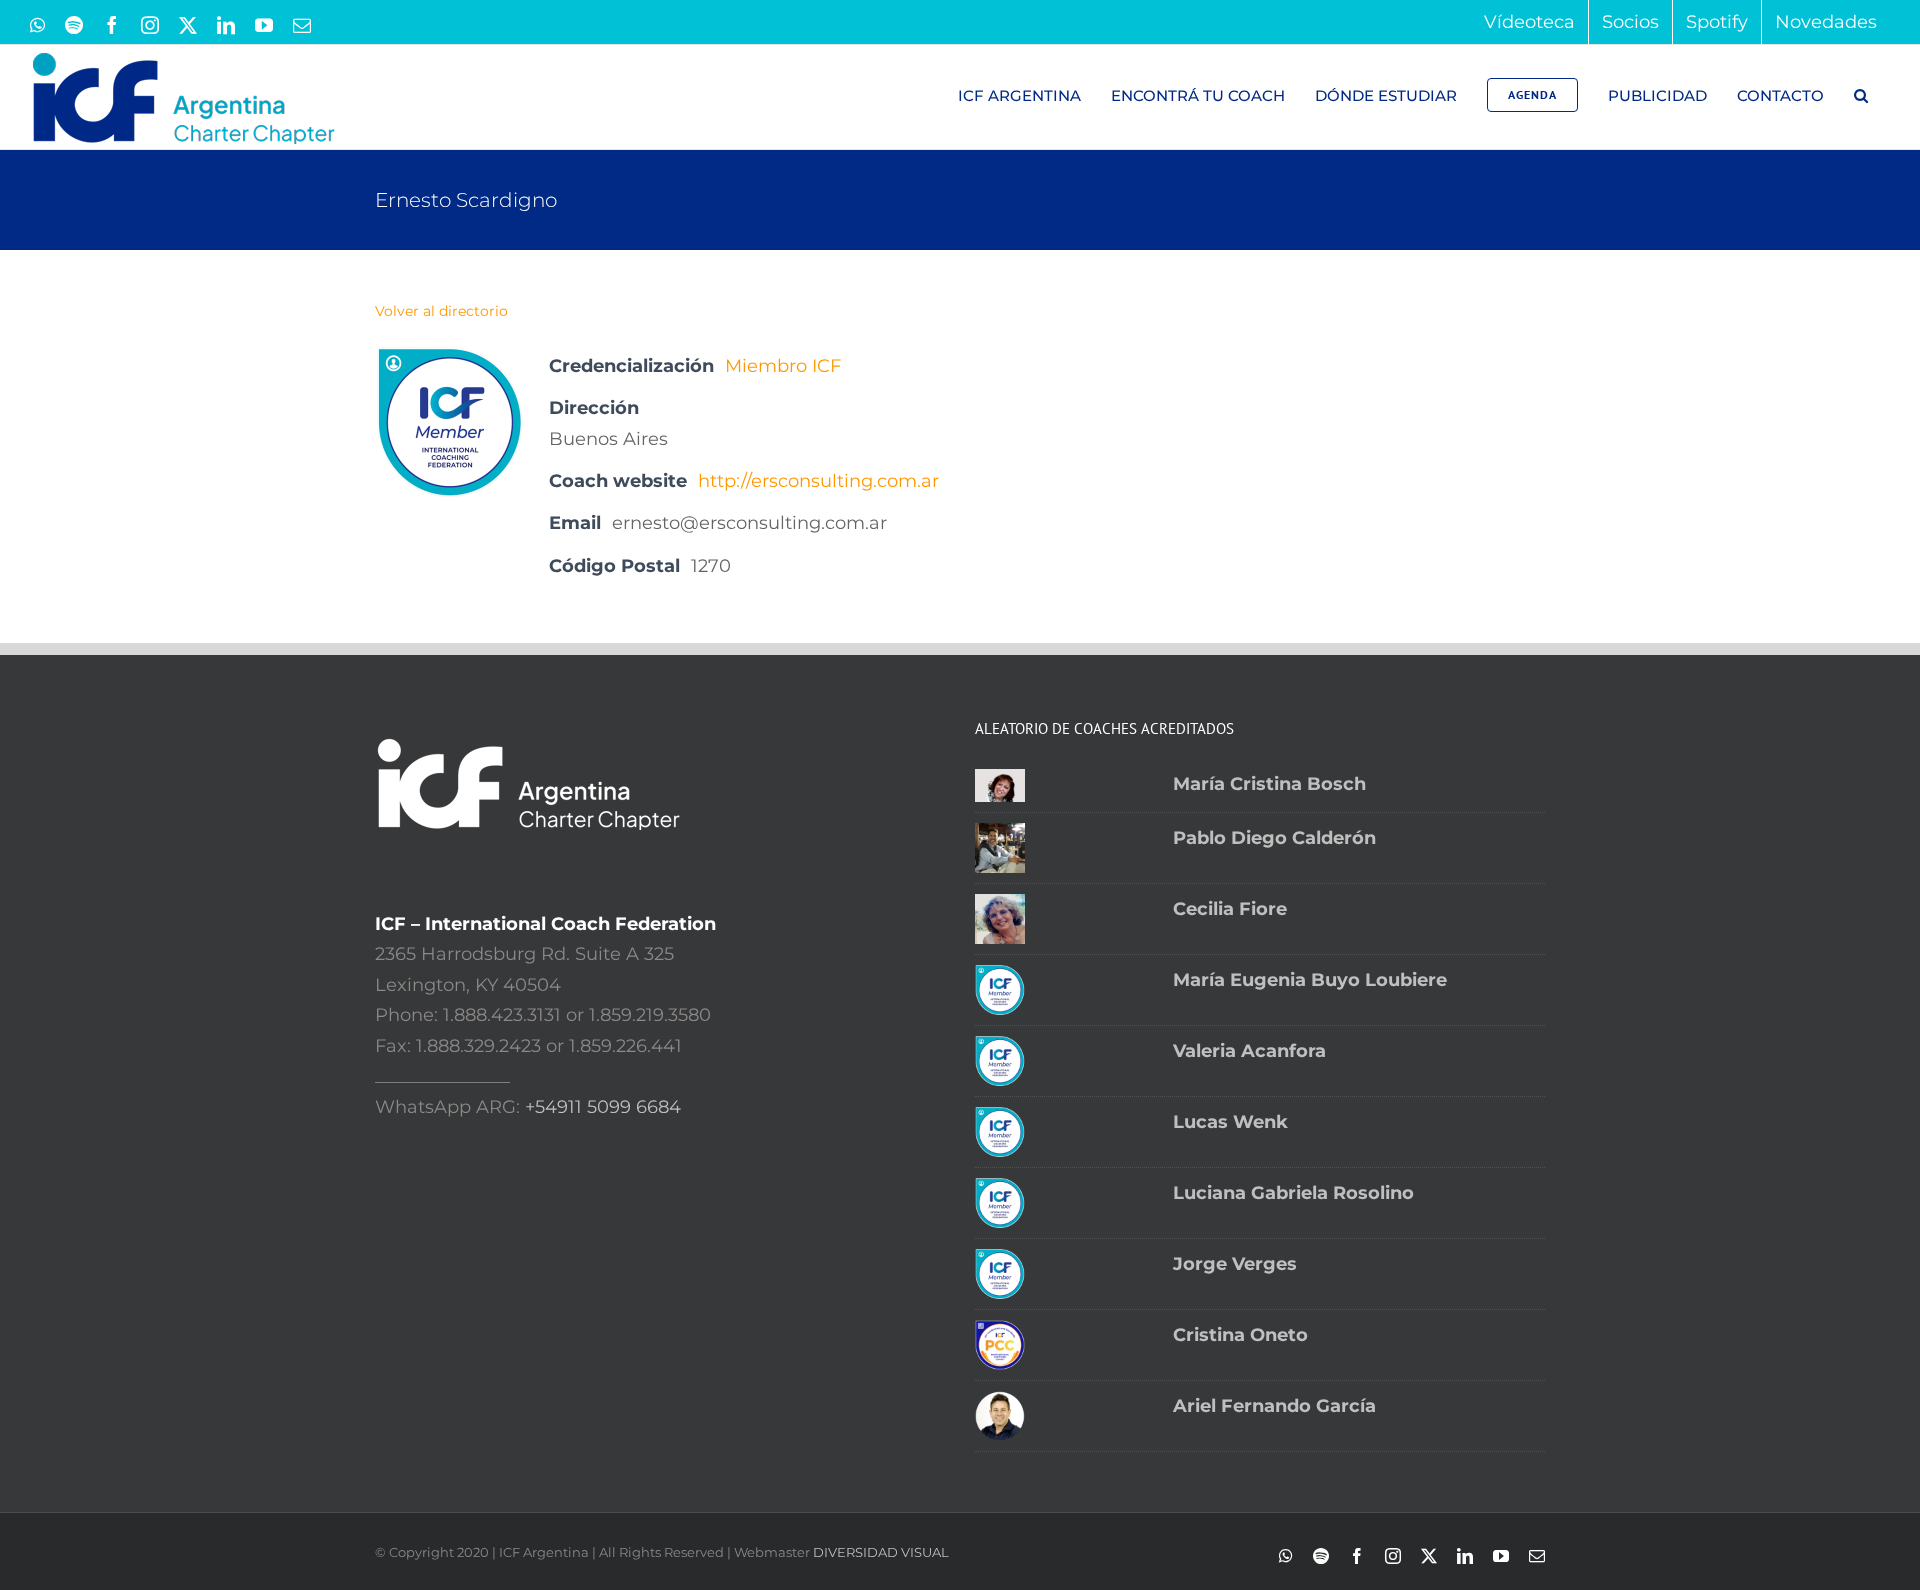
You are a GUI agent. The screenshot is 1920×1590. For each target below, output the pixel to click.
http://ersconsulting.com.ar (818, 481)
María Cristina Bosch (1269, 784)
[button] (1860, 95)
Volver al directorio (441, 311)
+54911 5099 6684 (603, 1107)
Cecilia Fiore (1230, 909)
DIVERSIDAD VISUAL (881, 1552)
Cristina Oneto (1240, 1335)
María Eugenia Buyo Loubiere (1310, 980)
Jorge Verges (1235, 1264)
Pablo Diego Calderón (1274, 838)
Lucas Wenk (1230, 1122)
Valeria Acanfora (1249, 1051)
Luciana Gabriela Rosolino (1293, 1193)
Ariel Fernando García (1274, 1406)
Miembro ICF (783, 366)
